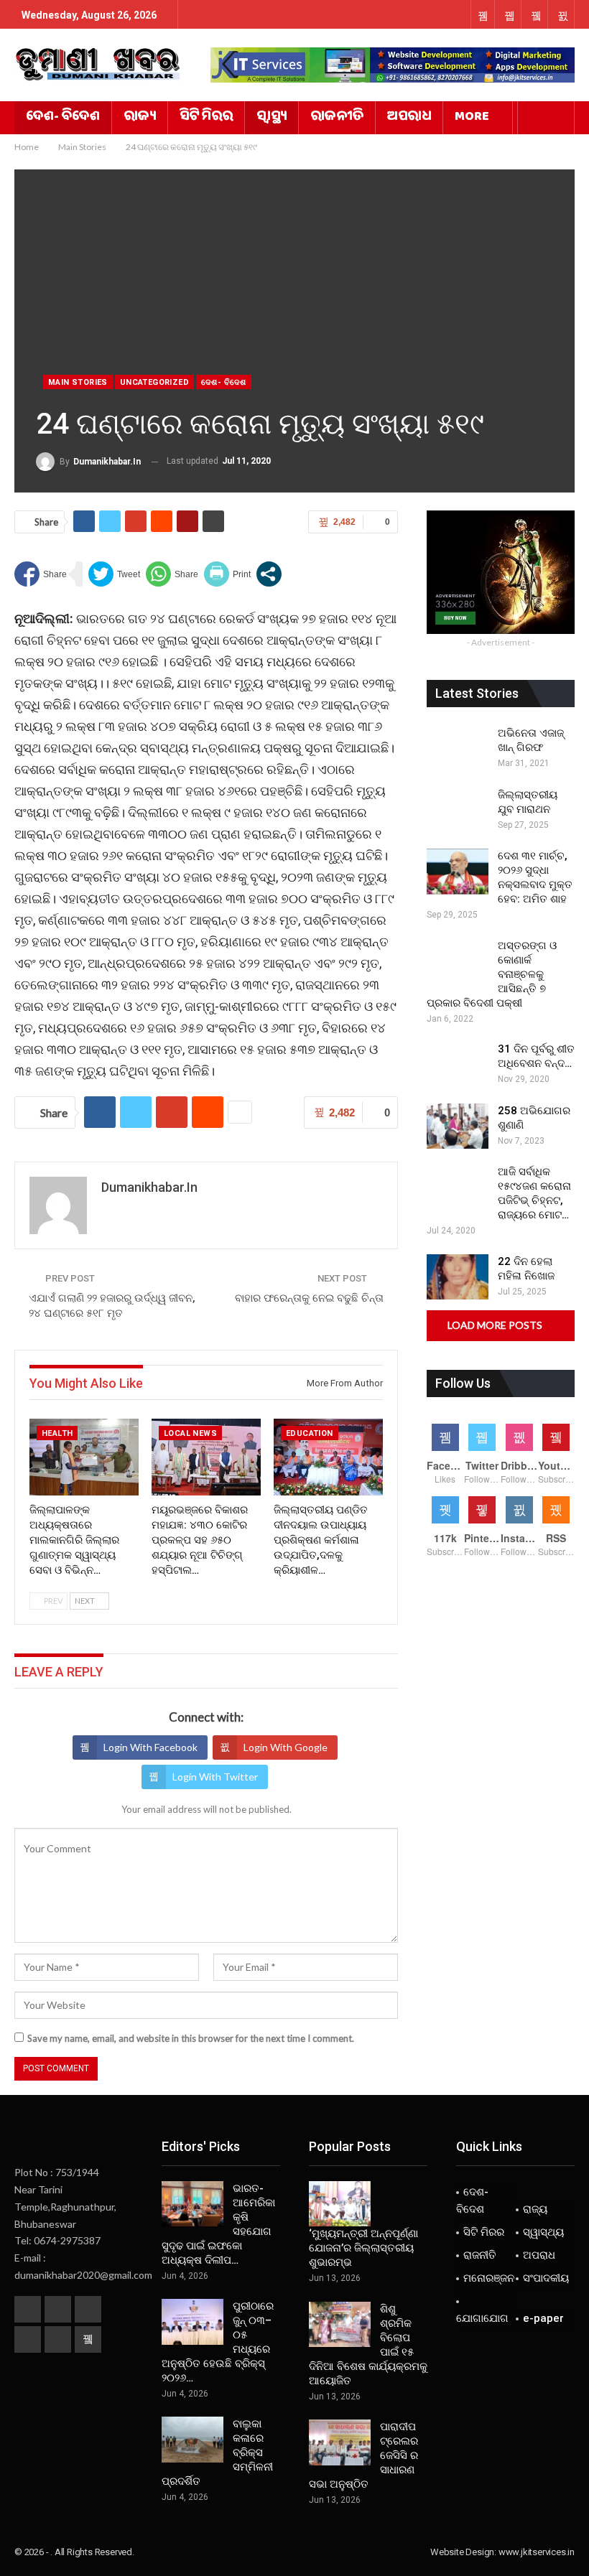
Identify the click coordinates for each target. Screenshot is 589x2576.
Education (310, 1433)
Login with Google (286, 1747)
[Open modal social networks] (269, 574)
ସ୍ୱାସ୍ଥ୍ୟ (272, 118)
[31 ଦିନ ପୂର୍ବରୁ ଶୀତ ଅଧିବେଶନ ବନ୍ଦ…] (458, 1065)
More (472, 118)
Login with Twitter (215, 1777)
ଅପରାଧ (409, 118)
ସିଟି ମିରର (206, 118)
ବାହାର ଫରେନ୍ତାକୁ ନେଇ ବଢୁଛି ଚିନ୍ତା (309, 1298)
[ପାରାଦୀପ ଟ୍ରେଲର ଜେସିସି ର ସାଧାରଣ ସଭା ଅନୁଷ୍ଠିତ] (340, 2442)
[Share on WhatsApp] (172, 574)
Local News (190, 1433)
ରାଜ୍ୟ (140, 118)
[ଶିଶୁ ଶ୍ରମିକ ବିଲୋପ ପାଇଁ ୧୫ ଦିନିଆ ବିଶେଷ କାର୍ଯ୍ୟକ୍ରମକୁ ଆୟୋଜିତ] (340, 2325)
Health (57, 1433)
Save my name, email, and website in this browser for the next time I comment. (191, 2038)
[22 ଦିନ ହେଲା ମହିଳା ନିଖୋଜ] (458, 1277)
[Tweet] (114, 574)
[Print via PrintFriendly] (227, 574)
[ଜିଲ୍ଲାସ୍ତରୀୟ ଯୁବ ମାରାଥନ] (458, 811)
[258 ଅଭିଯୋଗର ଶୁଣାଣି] (458, 1126)
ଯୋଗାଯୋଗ (482, 2318)
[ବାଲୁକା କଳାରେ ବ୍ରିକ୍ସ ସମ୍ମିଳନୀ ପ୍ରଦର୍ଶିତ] (193, 2440)
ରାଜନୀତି (337, 118)
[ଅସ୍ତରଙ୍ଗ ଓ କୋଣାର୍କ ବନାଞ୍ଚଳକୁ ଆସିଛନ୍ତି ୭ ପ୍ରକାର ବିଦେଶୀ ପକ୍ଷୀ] (458, 961)
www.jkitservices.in (537, 2552)
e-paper (543, 2318)
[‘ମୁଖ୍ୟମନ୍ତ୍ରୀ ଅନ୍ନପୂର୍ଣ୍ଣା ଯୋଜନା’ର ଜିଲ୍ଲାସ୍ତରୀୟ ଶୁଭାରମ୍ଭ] (340, 2204)
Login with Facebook (150, 1747)
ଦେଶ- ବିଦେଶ (63, 118)
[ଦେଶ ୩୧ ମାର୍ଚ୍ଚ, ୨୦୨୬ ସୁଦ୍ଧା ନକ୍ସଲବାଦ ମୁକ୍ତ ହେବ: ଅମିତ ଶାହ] (458, 872)
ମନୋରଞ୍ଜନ (489, 2278)
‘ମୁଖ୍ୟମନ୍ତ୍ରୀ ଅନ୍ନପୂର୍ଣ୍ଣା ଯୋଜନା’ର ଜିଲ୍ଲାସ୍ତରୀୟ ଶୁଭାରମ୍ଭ (363, 2248)
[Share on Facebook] (41, 574)
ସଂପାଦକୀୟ (546, 2278)
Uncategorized (154, 382)
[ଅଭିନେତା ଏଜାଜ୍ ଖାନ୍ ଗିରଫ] (458, 749)
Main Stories (78, 382)
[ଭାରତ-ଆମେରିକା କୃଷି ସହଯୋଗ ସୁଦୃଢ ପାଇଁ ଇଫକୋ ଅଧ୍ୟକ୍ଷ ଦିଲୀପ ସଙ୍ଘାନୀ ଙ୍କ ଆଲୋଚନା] (193, 2204)
